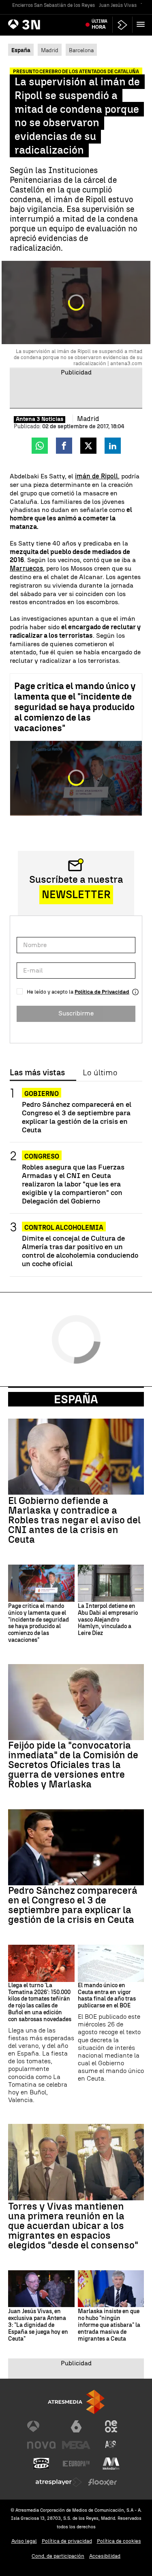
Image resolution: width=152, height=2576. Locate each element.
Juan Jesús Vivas (118, 5)
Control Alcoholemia (64, 1228)
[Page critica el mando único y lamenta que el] (41, 1583)
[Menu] (142, 24)
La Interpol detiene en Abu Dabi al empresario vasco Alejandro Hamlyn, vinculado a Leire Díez (108, 1620)
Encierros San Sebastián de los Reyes (54, 5)
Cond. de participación (58, 2556)
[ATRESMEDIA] (76, 2402)
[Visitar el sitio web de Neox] (111, 2426)
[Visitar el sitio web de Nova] (41, 2445)
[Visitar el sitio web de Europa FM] (76, 2464)
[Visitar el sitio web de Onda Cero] (41, 2464)
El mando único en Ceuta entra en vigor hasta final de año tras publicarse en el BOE (107, 1996)
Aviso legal (24, 2541)
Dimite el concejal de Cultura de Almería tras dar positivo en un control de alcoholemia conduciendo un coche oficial (80, 1251)
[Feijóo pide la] (76, 1702)
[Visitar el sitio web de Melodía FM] (111, 2464)
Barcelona (81, 50)
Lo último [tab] (100, 1073)
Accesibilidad (105, 2556)
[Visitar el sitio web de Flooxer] (103, 2482)
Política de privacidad (67, 2541)
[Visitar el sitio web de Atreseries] (111, 2445)
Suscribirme (76, 1013)
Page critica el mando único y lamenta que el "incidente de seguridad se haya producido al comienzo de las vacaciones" (75, 707)
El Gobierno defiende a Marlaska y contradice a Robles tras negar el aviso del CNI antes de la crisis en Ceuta (74, 1520)
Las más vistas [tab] (37, 1073)
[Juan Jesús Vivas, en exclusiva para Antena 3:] (41, 2289)
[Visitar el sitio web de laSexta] (76, 2426)
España (76, 1399)
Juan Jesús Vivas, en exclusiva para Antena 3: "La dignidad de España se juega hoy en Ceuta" (38, 2325)
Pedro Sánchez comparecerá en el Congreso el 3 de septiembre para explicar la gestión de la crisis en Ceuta (77, 1117)
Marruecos (26, 568)
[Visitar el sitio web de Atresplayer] (59, 2482)
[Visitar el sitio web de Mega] (76, 2445)
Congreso (42, 1156)
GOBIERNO (42, 1094)
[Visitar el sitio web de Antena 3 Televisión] (41, 2426)
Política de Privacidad (102, 992)
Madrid (50, 50)
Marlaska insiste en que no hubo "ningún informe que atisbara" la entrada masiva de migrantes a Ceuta (109, 2325)
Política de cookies (119, 2541)
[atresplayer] (122, 25)
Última (100, 24)
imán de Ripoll (96, 476)
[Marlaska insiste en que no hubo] (111, 2289)
